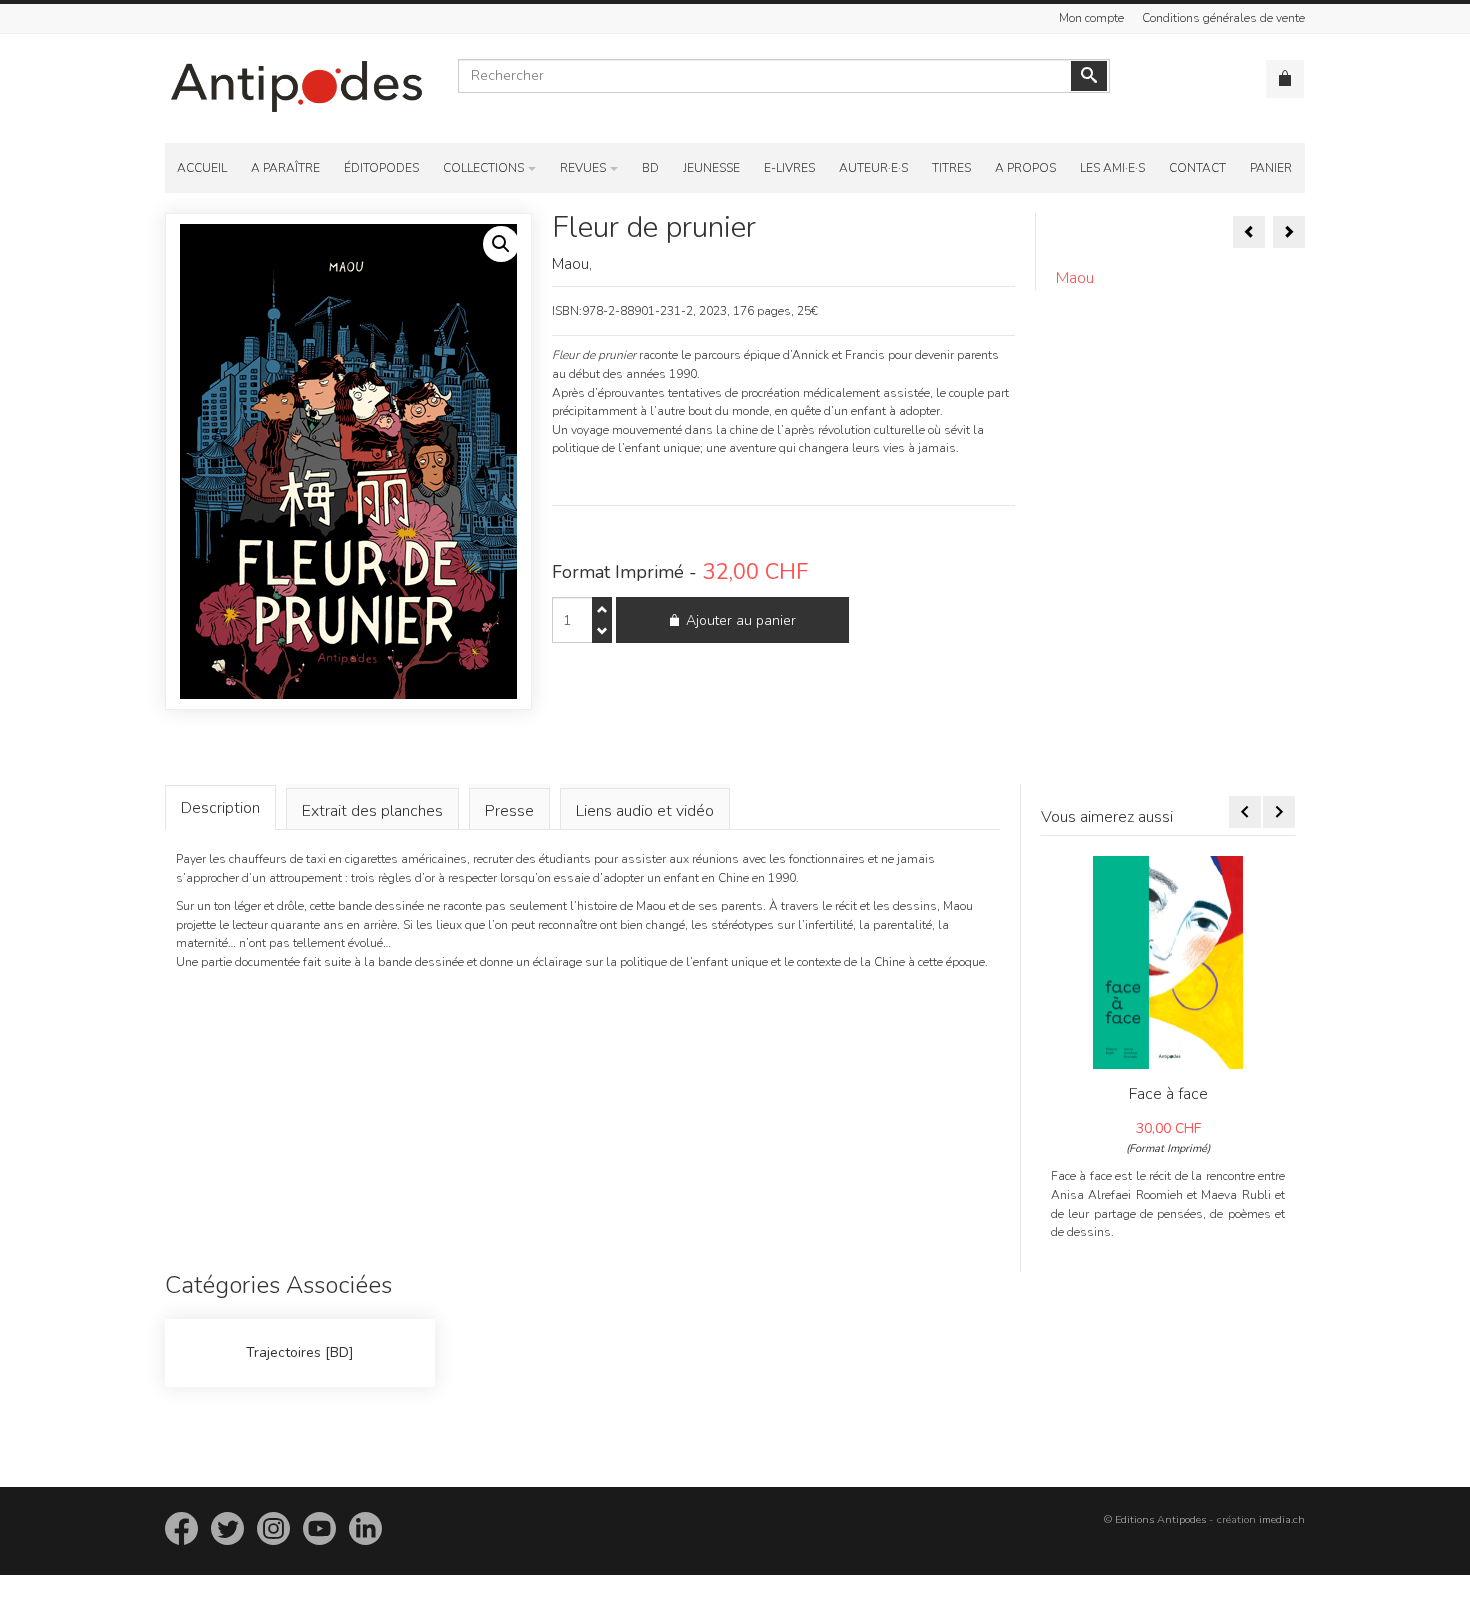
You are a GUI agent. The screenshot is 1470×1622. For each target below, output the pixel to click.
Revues (583, 168)
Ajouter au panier (741, 620)
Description (220, 808)
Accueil (202, 168)
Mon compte (1091, 18)
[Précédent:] (1249, 232)
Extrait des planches (372, 811)
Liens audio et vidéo (645, 811)
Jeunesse (711, 168)
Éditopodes (381, 168)
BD (650, 168)
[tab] (220, 807)
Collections (483, 168)
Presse (509, 811)
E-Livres (789, 168)
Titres (951, 168)
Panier (1271, 168)
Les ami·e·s (1112, 168)
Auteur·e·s (873, 168)
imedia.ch (1282, 1519)
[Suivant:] (1289, 232)
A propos (1025, 168)
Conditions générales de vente (1223, 18)
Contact (1197, 168)
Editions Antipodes (1160, 1519)
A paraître (285, 168)
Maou (1075, 278)
